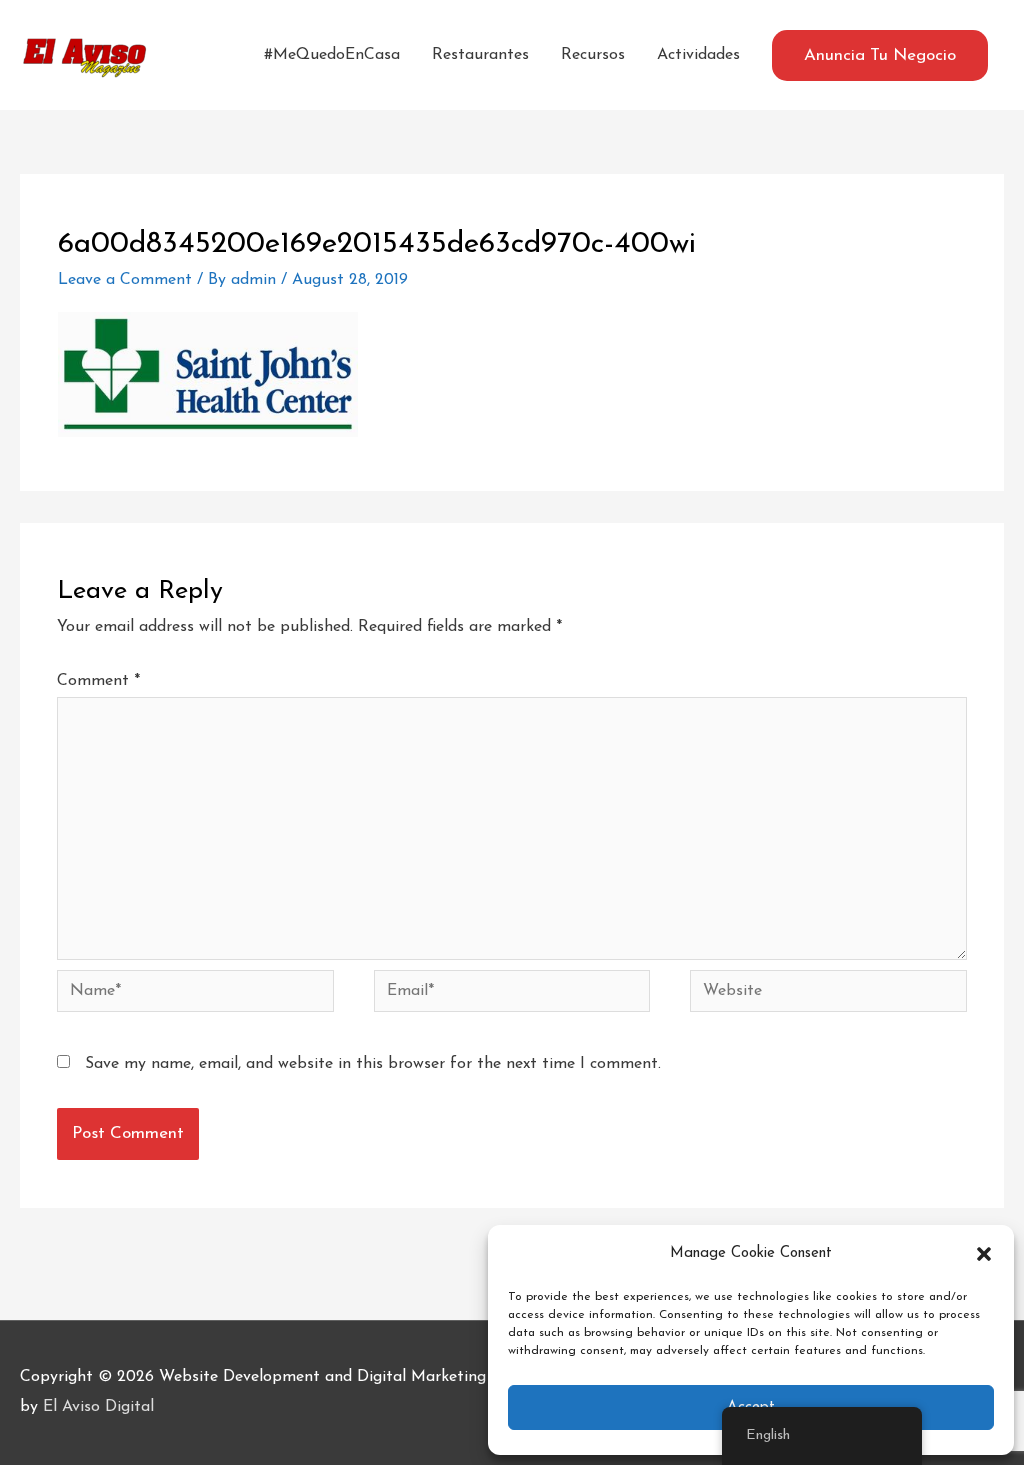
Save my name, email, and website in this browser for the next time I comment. (373, 1064)
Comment (98, 681)
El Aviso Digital (98, 1407)
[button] (984, 1254)
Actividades (698, 55)
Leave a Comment (125, 280)
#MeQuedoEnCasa (332, 55)
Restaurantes (480, 55)
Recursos (593, 55)
